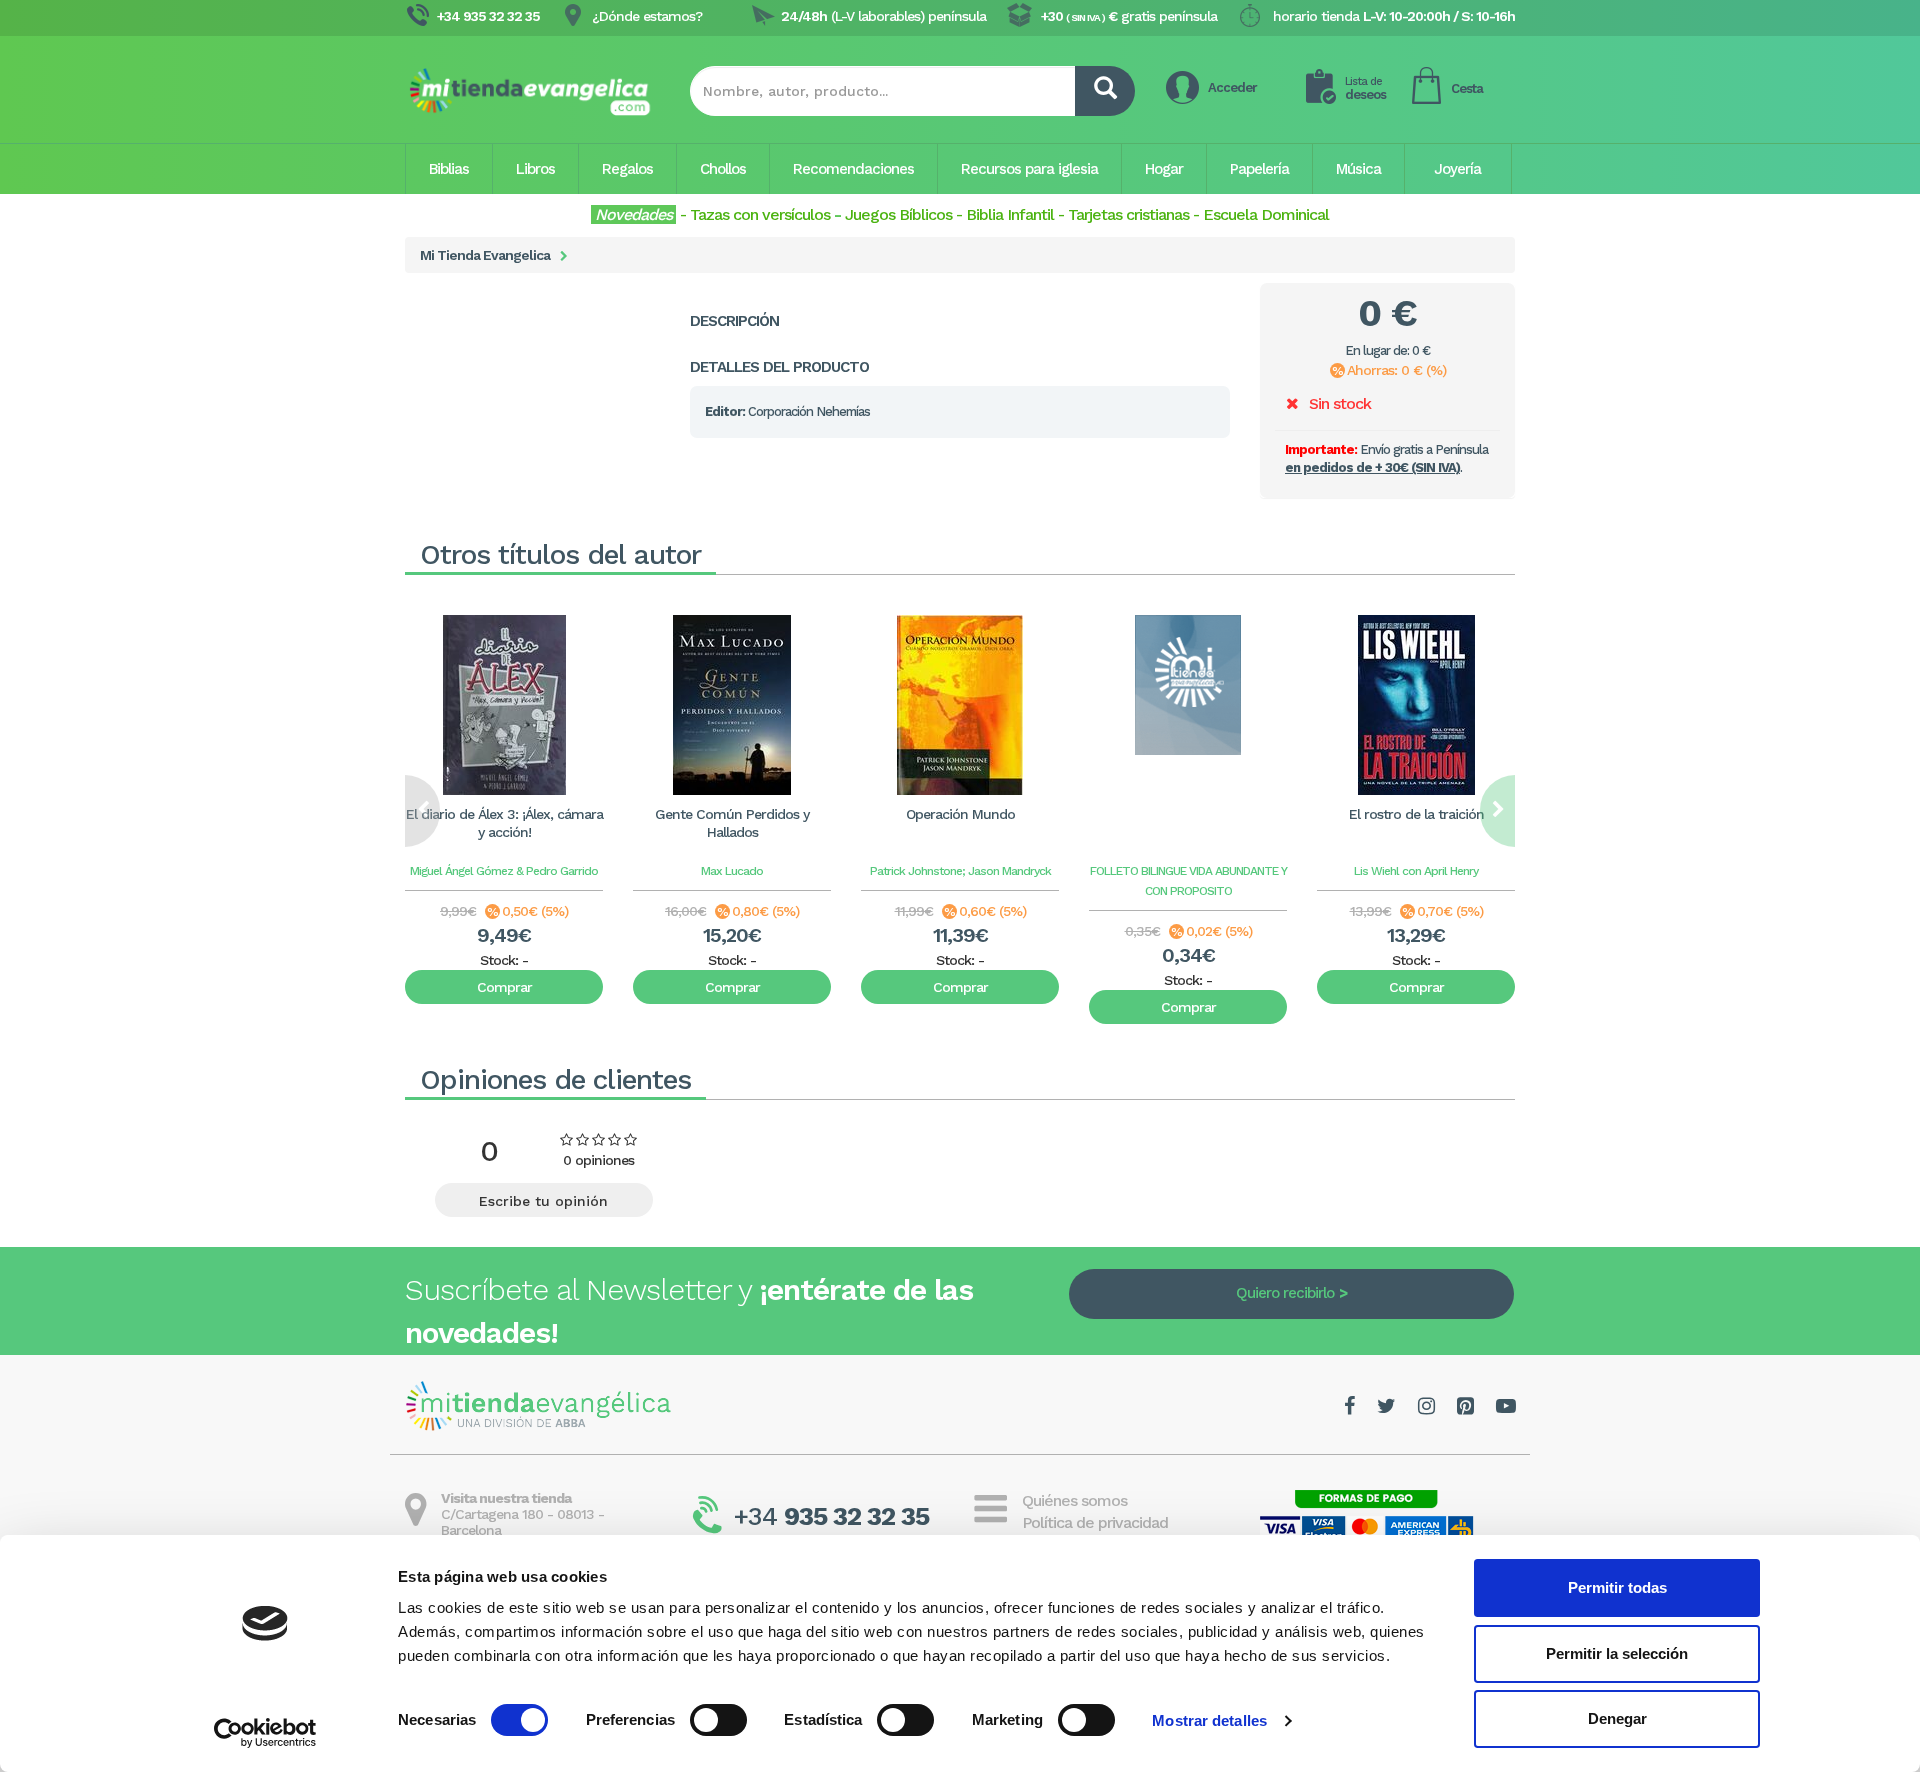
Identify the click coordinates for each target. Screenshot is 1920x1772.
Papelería (1259, 169)
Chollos (723, 169)
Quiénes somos (1074, 1500)
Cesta (1467, 88)
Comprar (504, 987)
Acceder (1232, 87)
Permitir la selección (1617, 1653)
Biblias (449, 169)
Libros (535, 169)
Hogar (1164, 169)
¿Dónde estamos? (647, 16)
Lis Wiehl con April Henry (1416, 871)
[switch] (718, 1720)
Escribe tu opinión (543, 1201)
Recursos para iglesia (1029, 169)
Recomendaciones (853, 169)
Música (1358, 169)
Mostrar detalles (1209, 1720)
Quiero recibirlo (1285, 1293)
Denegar (1617, 1718)
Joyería (1457, 169)
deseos (1365, 88)
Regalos (627, 169)
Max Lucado (732, 871)
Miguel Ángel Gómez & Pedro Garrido (504, 871)
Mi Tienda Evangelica (485, 255)
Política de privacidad (1095, 1522)
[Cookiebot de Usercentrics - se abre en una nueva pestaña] (265, 1733)
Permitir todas (1617, 1587)
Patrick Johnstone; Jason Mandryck (960, 871)
